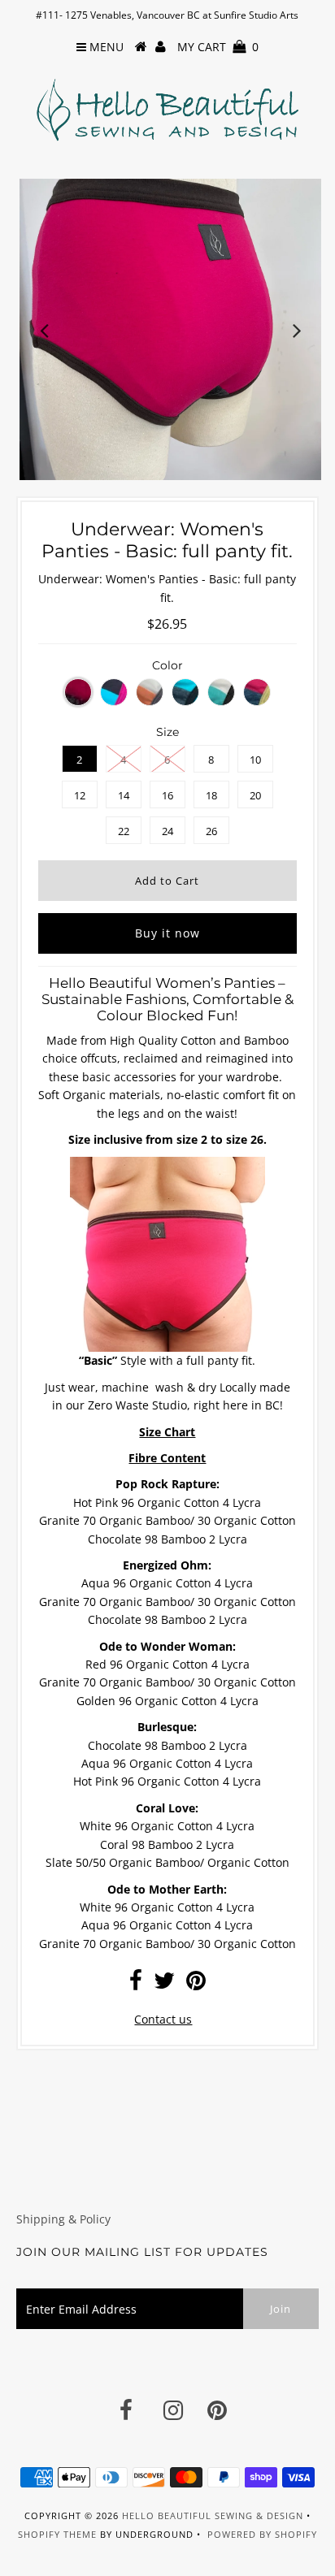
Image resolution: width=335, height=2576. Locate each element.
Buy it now (167, 933)
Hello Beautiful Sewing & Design (214, 2515)
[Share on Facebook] (136, 1984)
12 (80, 795)
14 (124, 795)
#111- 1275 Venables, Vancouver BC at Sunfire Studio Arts (167, 15)
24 (167, 831)
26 (211, 831)
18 (211, 795)
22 (124, 831)
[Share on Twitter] (164, 1984)
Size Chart (167, 1432)
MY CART (218, 47)
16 (167, 795)
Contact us (163, 2019)
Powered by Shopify (262, 2534)
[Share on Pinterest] (196, 1984)
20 (255, 795)
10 (255, 760)
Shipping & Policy (63, 2219)
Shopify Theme (57, 2534)
